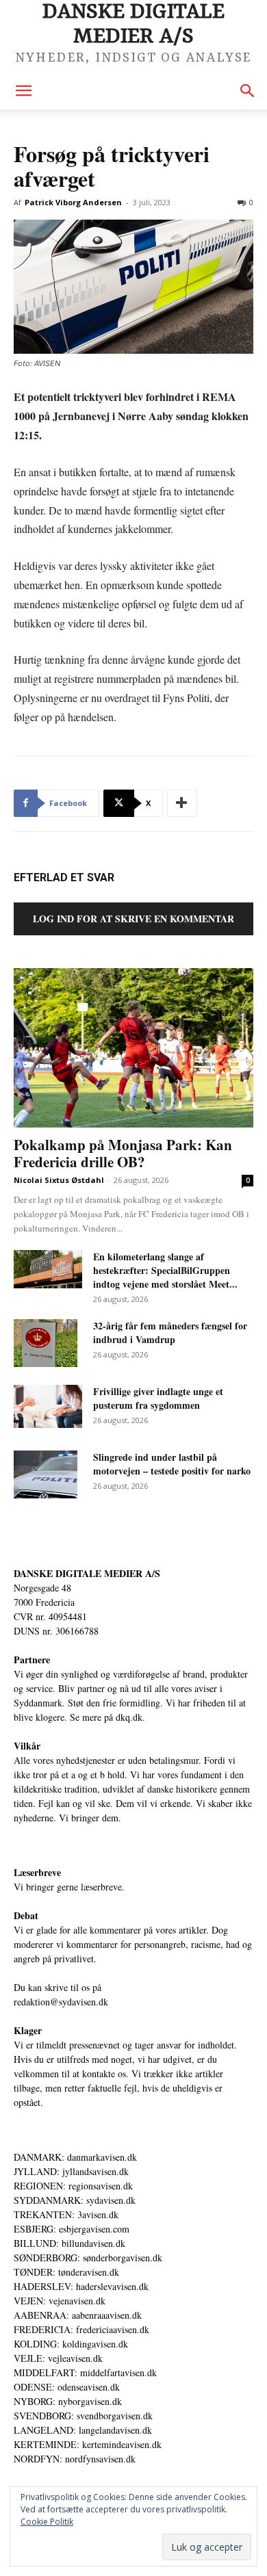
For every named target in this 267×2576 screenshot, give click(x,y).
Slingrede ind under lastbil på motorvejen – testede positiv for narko (172, 1464)
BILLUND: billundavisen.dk (69, 2243)
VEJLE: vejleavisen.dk (58, 2358)
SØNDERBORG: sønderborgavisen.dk (88, 2258)
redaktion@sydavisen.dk (61, 2002)
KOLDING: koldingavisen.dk (71, 2344)
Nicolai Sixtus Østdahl (59, 1180)
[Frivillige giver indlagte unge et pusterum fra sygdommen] (48, 1406)
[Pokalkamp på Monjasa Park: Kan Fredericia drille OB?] (133, 1048)
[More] (182, 803)
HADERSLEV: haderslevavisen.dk (81, 2286)
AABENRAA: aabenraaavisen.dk (78, 2315)
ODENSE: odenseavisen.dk (67, 2387)
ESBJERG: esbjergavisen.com (72, 2229)
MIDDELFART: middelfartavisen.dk (85, 2372)
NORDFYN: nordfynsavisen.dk (75, 2459)
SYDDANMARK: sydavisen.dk (75, 2200)
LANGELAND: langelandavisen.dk (83, 2430)
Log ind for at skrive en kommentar (133, 919)
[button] (23, 91)
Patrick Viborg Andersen (73, 202)
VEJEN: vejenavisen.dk (60, 2301)
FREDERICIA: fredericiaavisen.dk (81, 2329)
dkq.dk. (130, 1717)
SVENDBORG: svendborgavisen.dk (83, 2416)
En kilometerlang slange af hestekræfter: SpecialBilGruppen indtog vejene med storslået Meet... (165, 1270)
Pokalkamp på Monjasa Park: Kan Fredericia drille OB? (123, 1153)
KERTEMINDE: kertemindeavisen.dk (88, 2444)
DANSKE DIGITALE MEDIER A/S (87, 1573)
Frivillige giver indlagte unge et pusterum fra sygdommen (158, 1398)
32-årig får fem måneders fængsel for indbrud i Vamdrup (170, 1332)
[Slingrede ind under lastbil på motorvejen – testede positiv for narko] (46, 1474)
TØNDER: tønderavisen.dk (66, 2272)
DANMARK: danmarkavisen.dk (75, 2157)
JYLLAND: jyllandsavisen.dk (71, 2171)
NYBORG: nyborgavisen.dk (68, 2401)
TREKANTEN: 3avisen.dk (66, 2214)
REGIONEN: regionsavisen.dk (73, 2186)
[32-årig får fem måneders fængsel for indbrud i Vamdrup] (46, 1343)
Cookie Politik (47, 2522)
